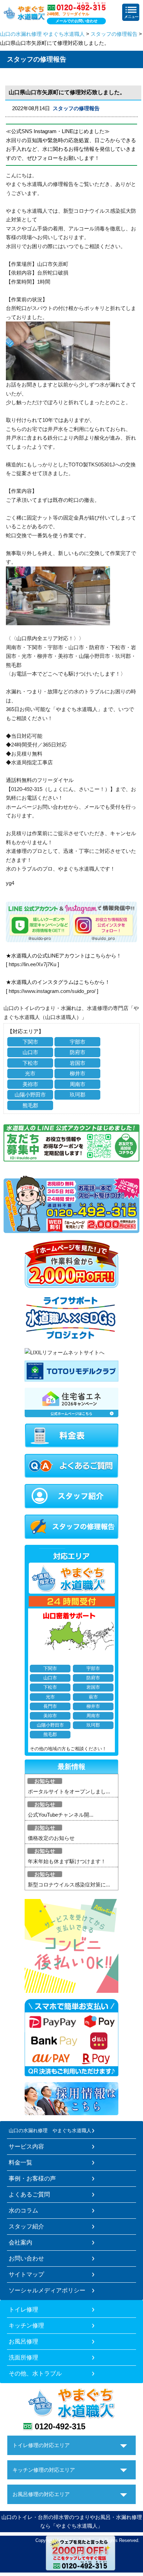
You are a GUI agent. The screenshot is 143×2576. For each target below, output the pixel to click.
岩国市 (78, 1063)
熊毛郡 (30, 1105)
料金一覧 (20, 2162)
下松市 (30, 1063)
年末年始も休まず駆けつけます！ (67, 1861)
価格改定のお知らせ (51, 1838)
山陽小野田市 (30, 1095)
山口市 (30, 1052)
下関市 (30, 1042)
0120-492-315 (60, 2426)
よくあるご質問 (29, 2194)
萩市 (93, 1697)
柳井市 (78, 1073)
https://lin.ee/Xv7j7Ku (32, 964)
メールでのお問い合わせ (77, 21)
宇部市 (78, 1042)
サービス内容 (26, 2146)
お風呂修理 (23, 2341)
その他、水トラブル (35, 2373)
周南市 (78, 1084)
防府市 (78, 1052)
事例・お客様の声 (32, 2178)
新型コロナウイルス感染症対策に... (69, 1885)
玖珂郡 (78, 1095)
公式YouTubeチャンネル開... (61, 1815)
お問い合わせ (26, 2258)
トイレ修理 (23, 2309)
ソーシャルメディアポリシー (47, 2290)
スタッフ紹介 (26, 2226)
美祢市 (30, 1084)
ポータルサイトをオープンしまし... (69, 1791)
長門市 (50, 1706)
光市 (30, 1073)
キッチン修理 (26, 2325)
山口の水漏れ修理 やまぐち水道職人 (42, 34)
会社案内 (20, 2242)
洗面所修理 (23, 2357)
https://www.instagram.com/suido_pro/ (52, 991)
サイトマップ (26, 2274)
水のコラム (23, 2210)
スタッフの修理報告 (114, 34)
